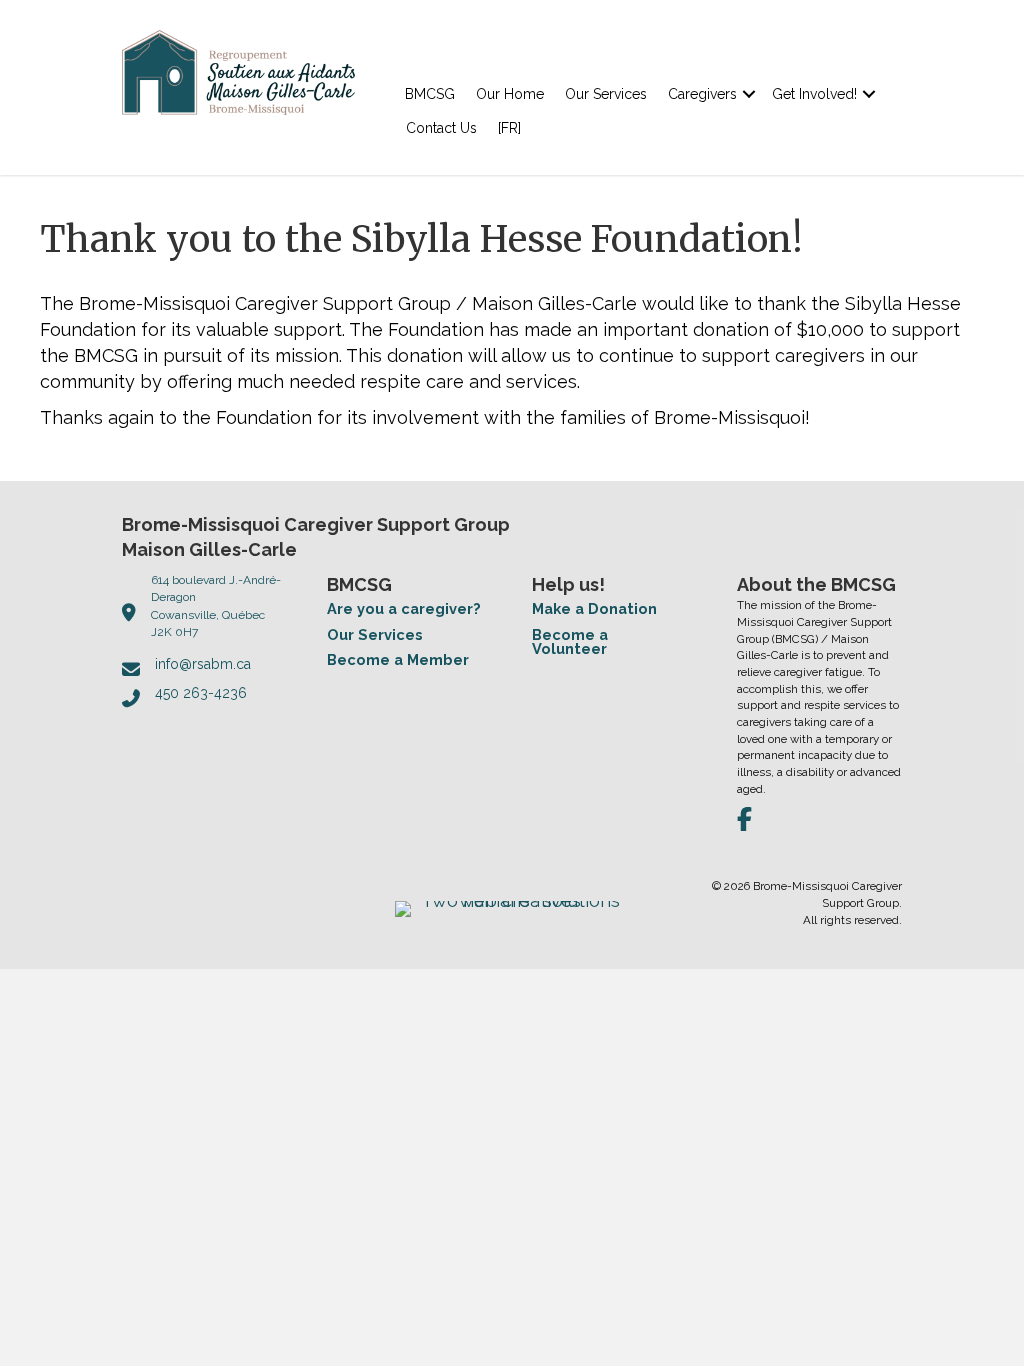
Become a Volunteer (570, 642)
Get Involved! (814, 94)
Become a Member (398, 659)
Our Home (510, 94)
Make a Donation (594, 608)
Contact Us (441, 128)
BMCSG (430, 94)
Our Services (606, 94)
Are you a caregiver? (404, 608)
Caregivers (702, 94)
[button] (749, 94)
